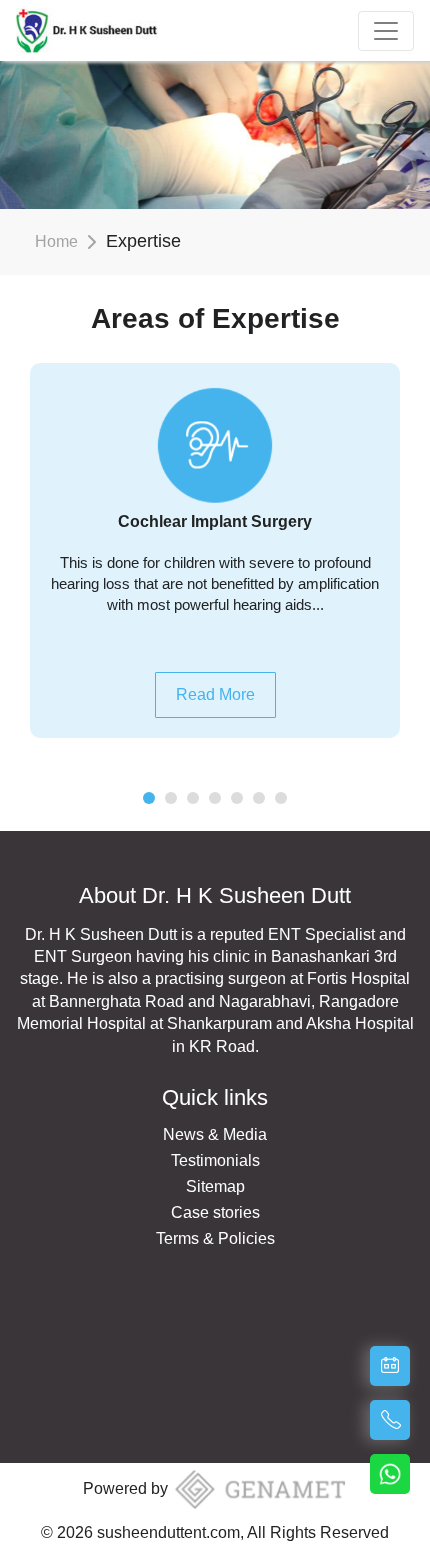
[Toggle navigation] (386, 31)
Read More (215, 694)
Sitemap (215, 1186)
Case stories (215, 1212)
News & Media (215, 1134)
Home (56, 241)
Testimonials (215, 1160)
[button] (149, 798)
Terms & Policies (215, 1238)
